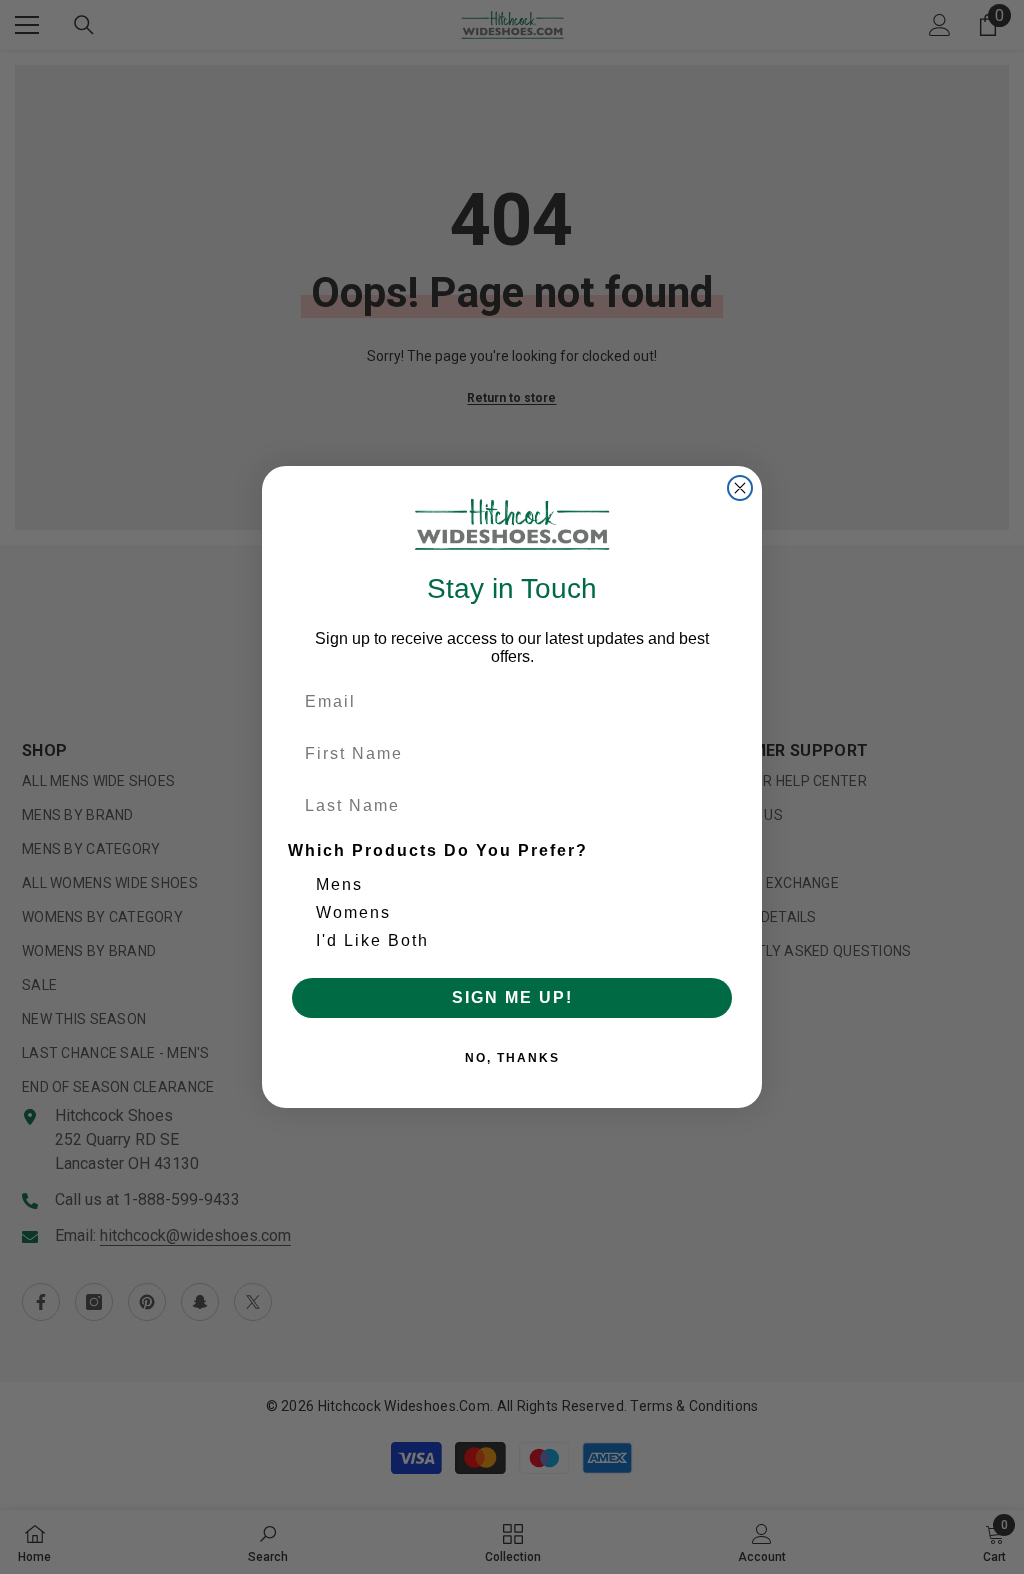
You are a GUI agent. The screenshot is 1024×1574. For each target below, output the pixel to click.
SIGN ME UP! (512, 997)
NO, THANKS (512, 1058)
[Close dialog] (740, 488)
